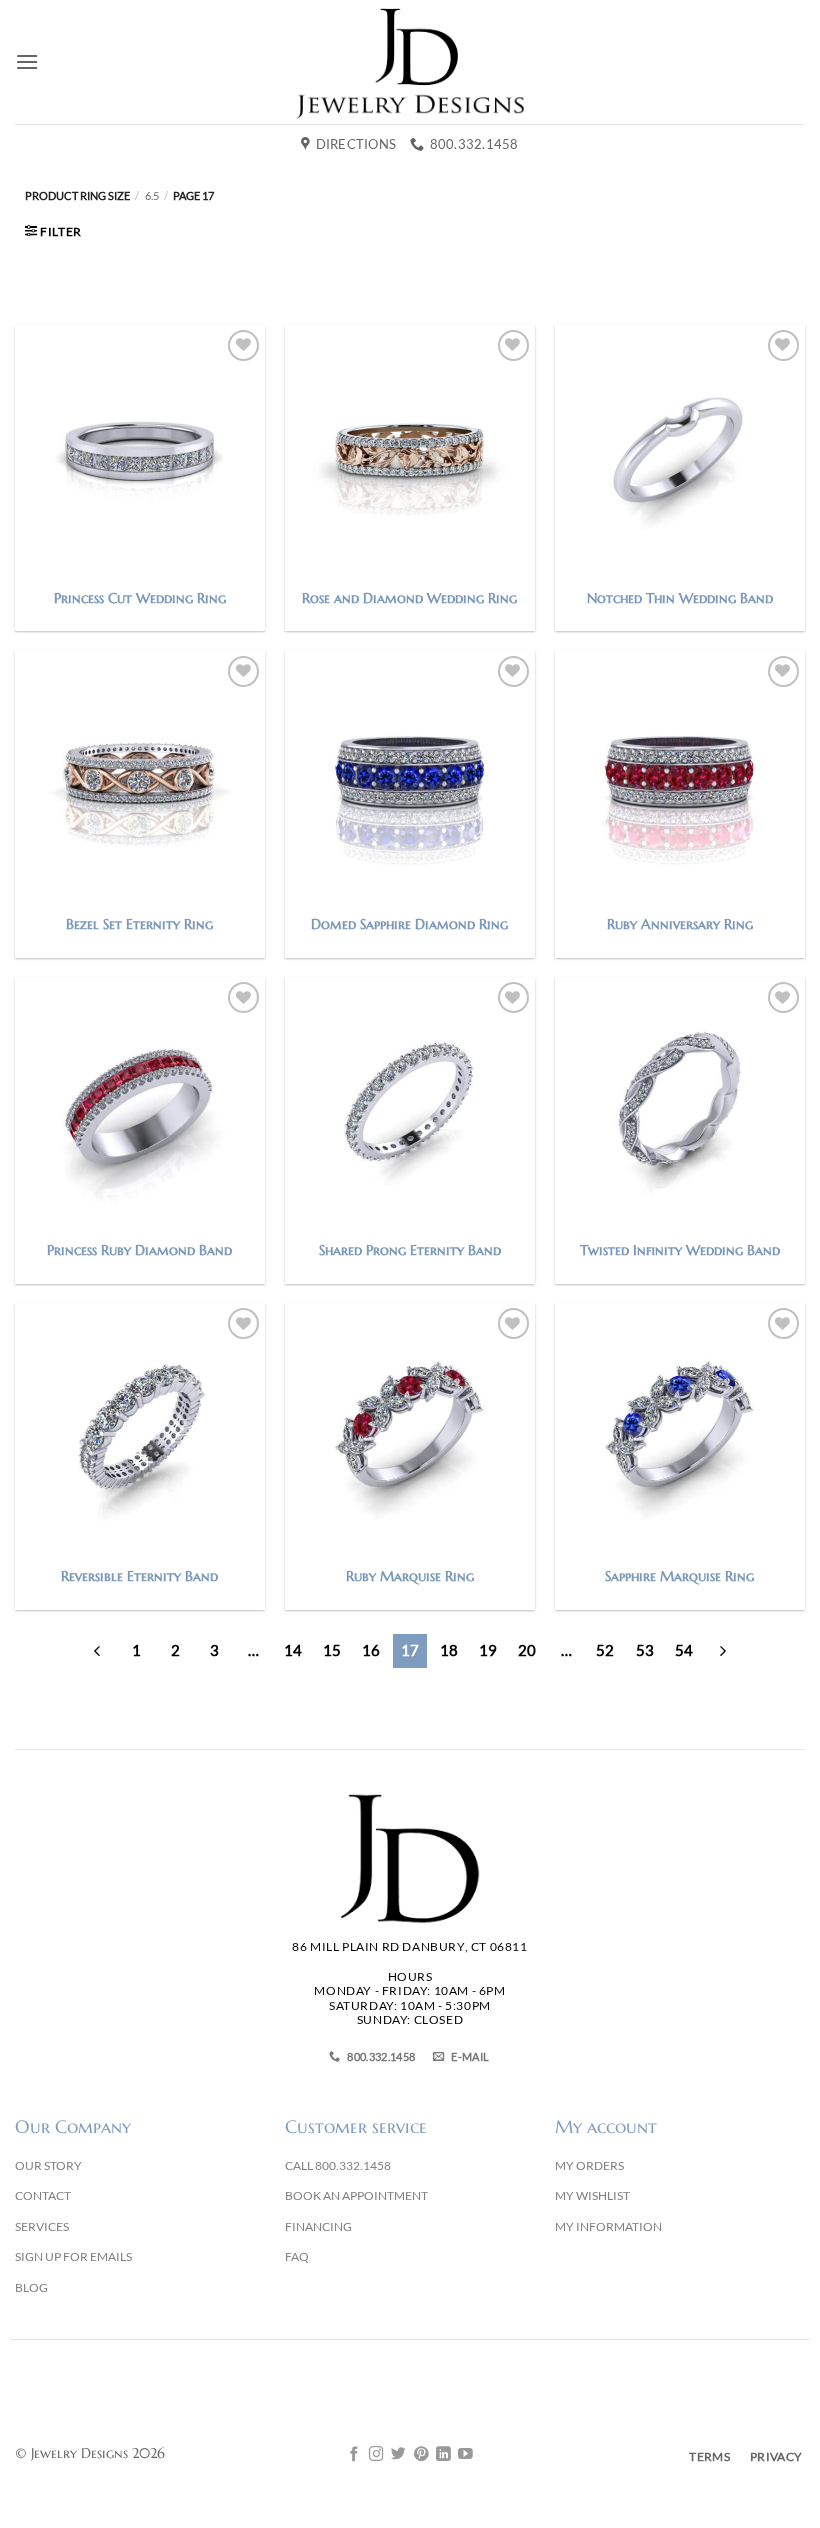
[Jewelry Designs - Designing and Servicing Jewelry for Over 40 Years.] (410, 62)
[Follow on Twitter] (398, 2455)
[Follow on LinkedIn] (443, 2455)
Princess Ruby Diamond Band (139, 1250)
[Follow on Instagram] (376, 2455)
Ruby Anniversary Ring (680, 924)
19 (488, 1650)
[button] (27, 61)
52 (605, 1650)
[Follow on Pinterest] (421, 2455)
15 (332, 1650)
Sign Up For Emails (73, 2256)
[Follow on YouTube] (465, 2455)
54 (684, 1650)
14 (293, 1650)
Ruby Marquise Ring (410, 1576)
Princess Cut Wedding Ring (140, 598)
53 (645, 1650)
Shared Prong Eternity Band (410, 1250)
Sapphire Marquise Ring (679, 1576)
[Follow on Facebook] (354, 2455)
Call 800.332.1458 (338, 2165)
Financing (318, 2226)
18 (449, 1650)
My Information (608, 2226)
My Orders (589, 2165)
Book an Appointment (356, 2195)
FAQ (297, 2256)
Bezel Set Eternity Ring (139, 924)
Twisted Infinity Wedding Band (680, 1250)
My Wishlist (592, 2195)
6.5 (152, 195)
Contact (43, 2195)
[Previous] (97, 1651)
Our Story (48, 2165)
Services (42, 2226)
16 (371, 1650)
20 (527, 1650)
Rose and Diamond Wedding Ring (409, 598)
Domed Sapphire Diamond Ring (409, 924)
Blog (31, 2287)
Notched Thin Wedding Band (680, 598)
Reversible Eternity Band (139, 1576)
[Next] (723, 1651)
